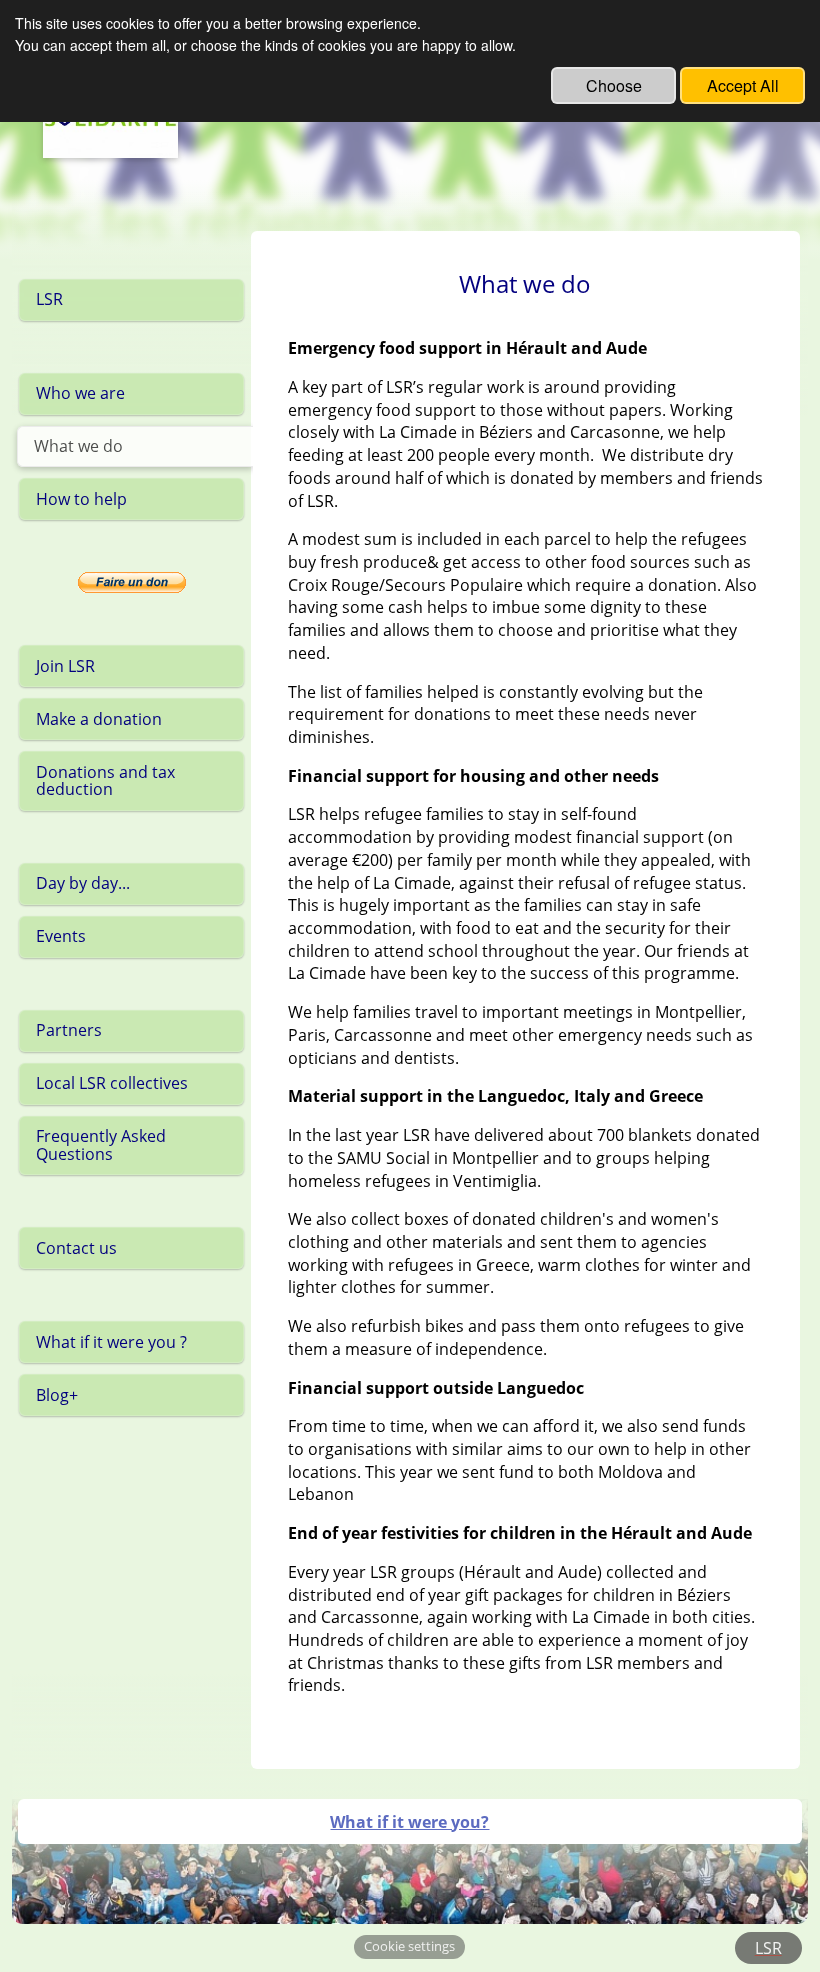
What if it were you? (409, 1822)
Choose (614, 85)
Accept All (743, 85)
